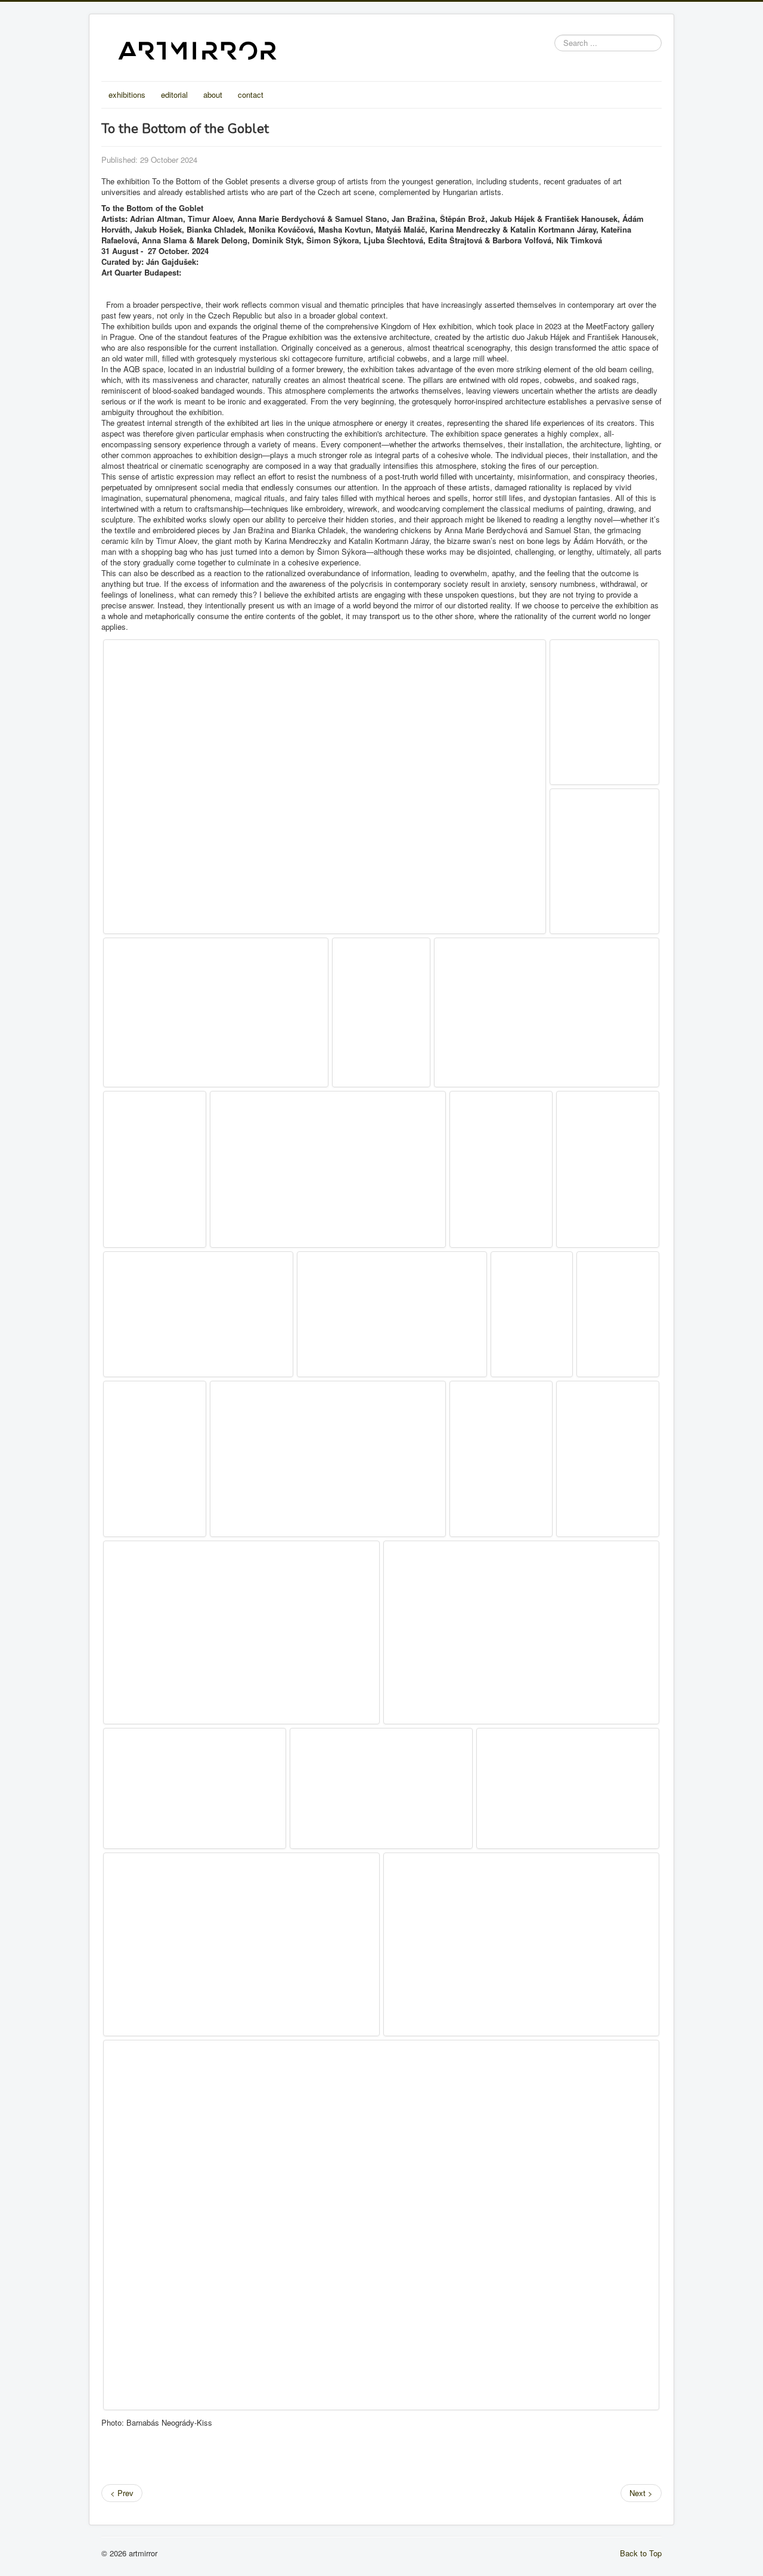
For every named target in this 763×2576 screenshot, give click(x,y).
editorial (174, 95)
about (213, 95)
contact (251, 95)
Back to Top (641, 2553)
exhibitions (127, 95)
